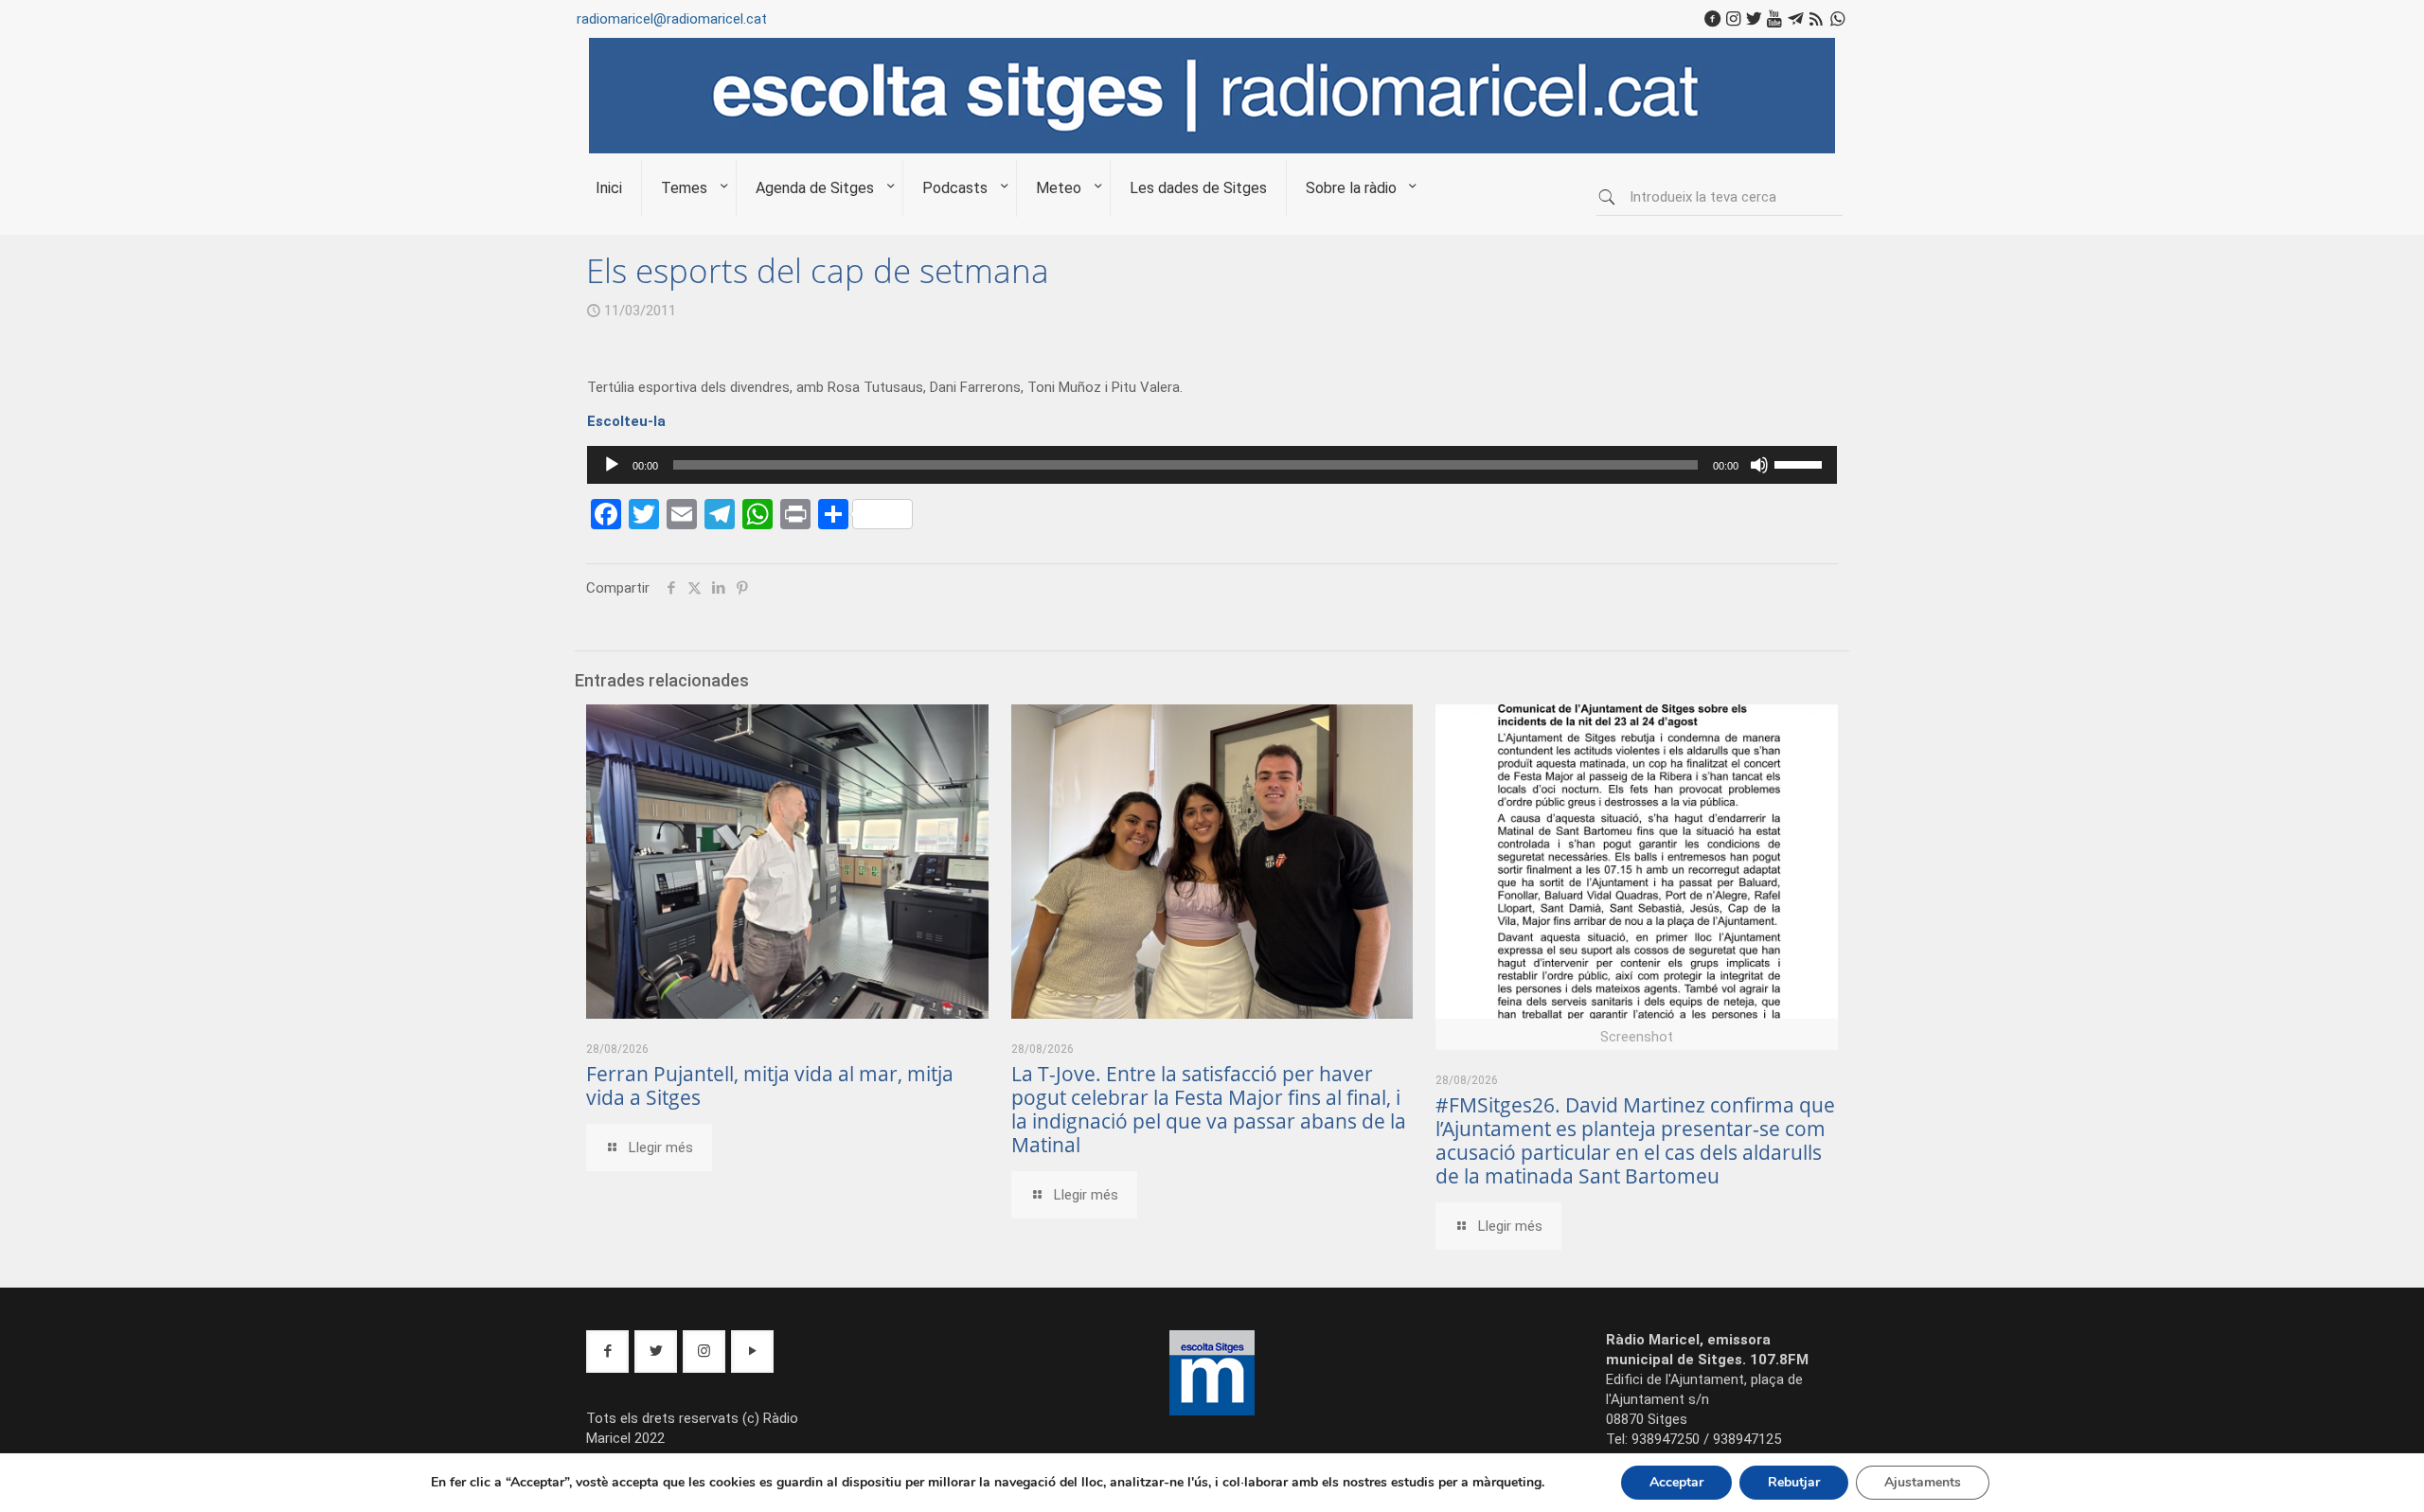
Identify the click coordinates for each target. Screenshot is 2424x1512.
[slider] (1801, 463)
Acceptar (1676, 1482)
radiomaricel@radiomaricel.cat (672, 19)
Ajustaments (1923, 1482)
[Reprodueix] (612, 465)
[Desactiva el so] (1759, 465)
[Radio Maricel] (1212, 149)
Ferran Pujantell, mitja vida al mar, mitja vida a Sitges (770, 1085)
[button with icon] (607, 1352)
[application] (1212, 465)
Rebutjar (1794, 1482)
